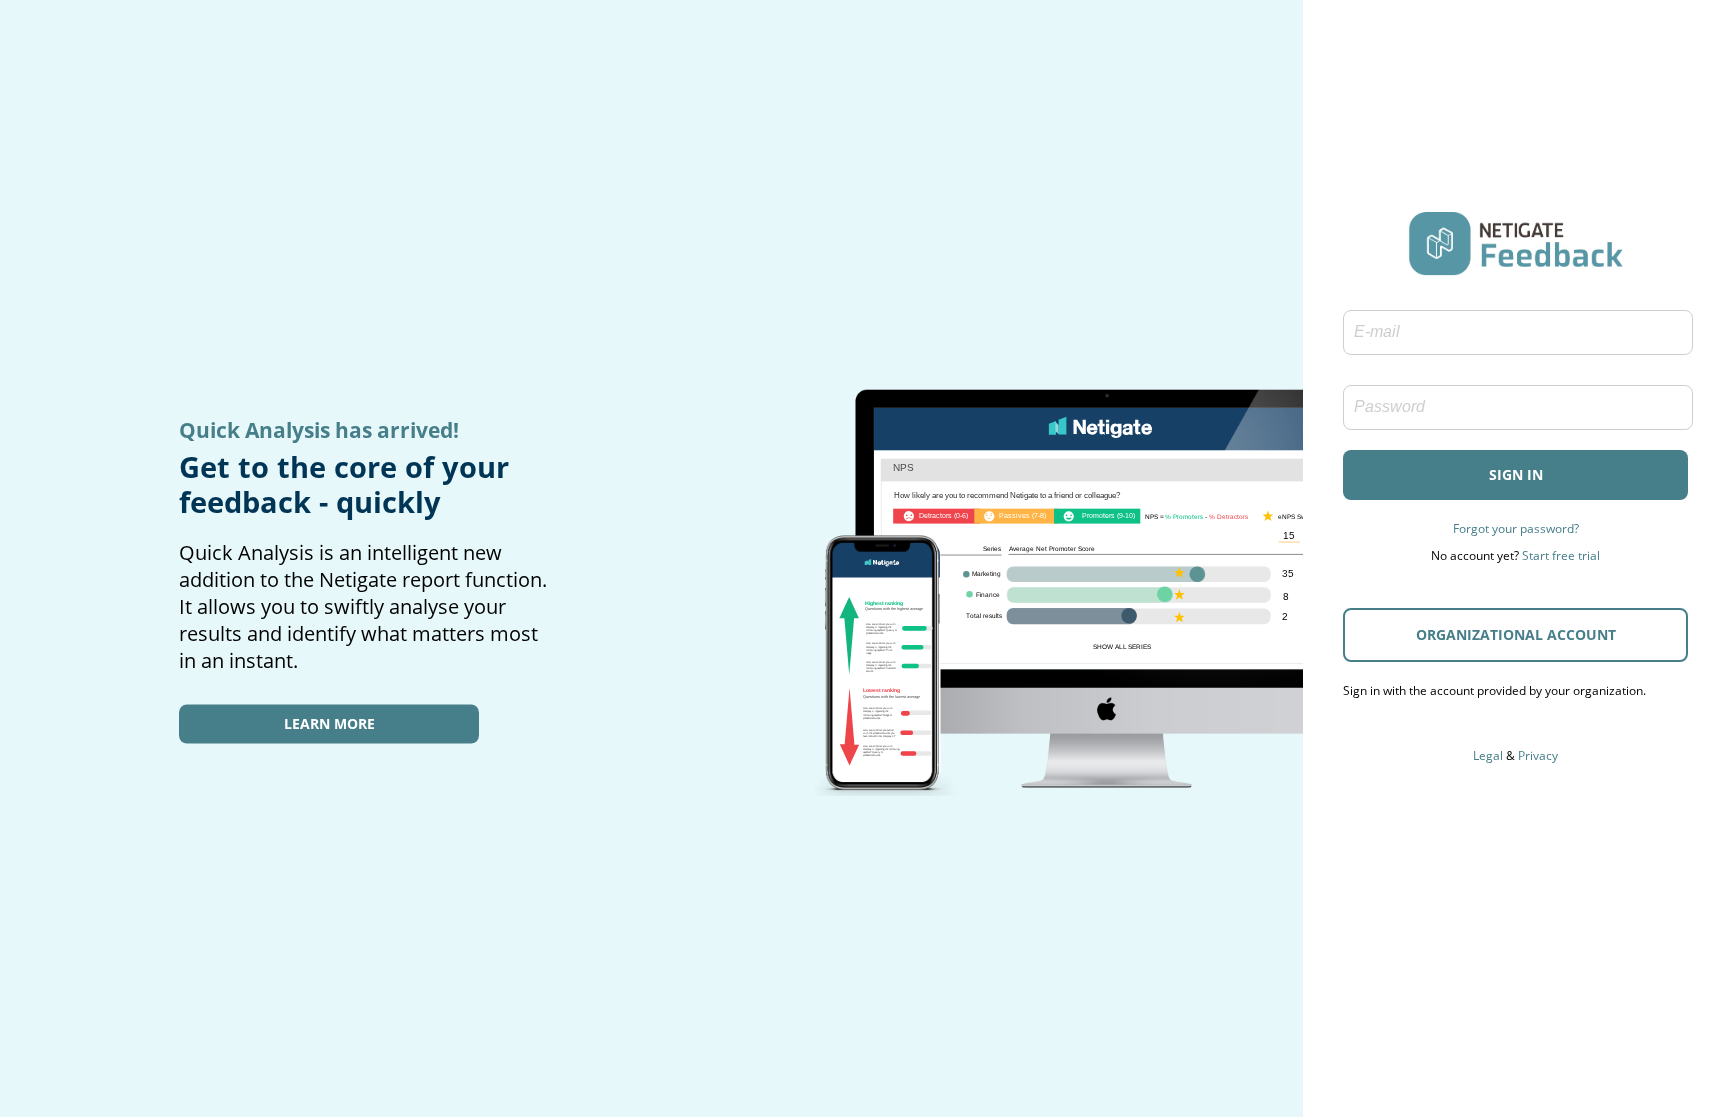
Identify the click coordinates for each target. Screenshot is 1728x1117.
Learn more (329, 723)
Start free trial (1561, 555)
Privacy (1538, 755)
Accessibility (1516, 727)
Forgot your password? (1516, 528)
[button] (1515, 475)
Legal (1488, 755)
